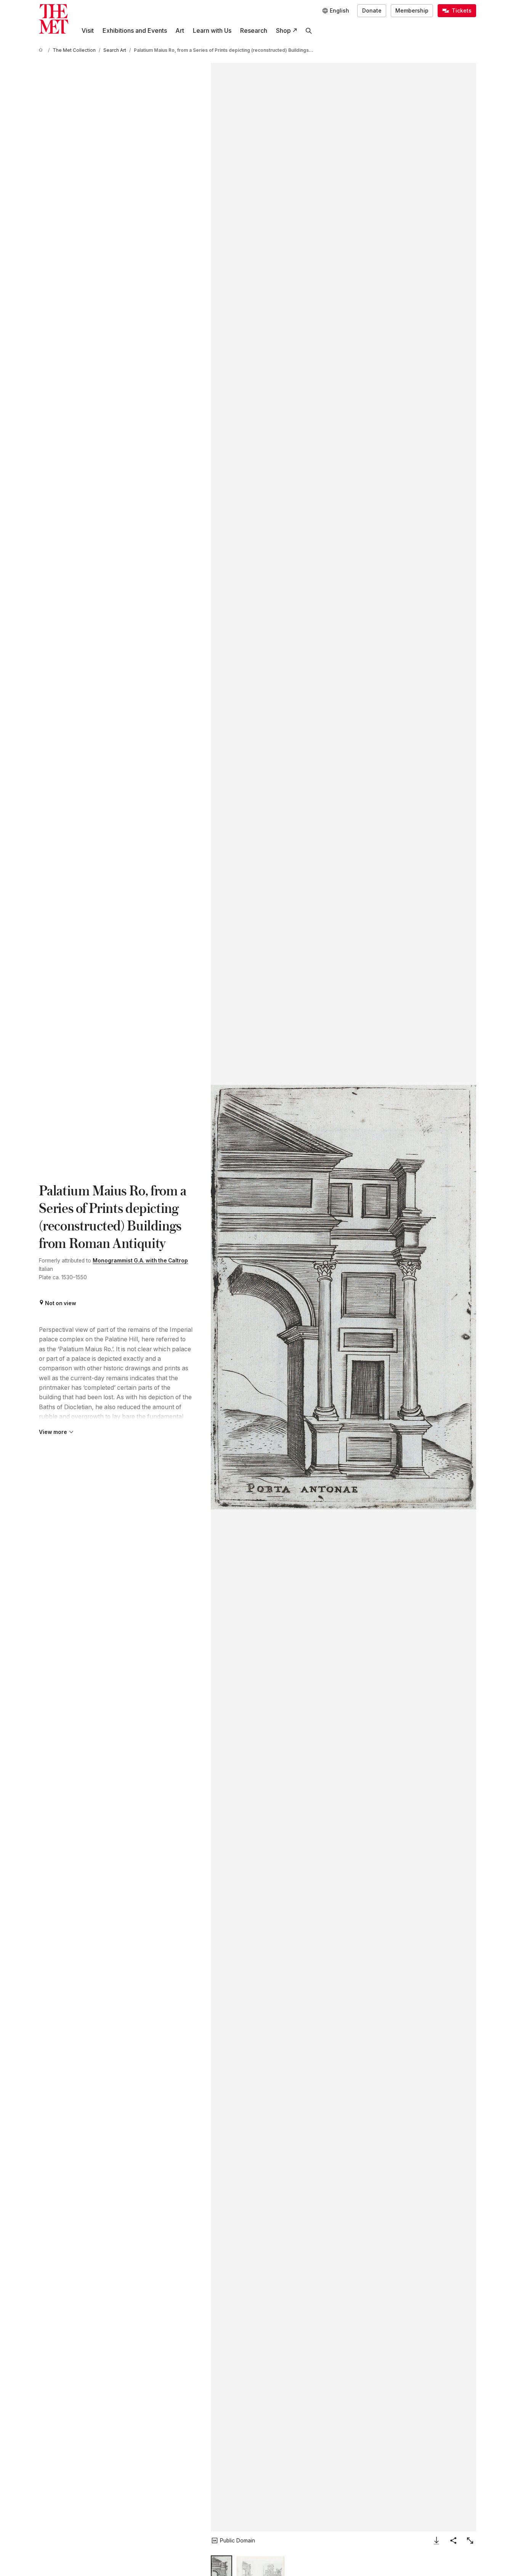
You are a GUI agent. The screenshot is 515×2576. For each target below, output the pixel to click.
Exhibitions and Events (135, 31)
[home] (42, 50)
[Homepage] (54, 19)
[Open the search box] (309, 31)
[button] (343, 1297)
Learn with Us (212, 31)
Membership (412, 11)
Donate (372, 11)
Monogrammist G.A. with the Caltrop (140, 1261)
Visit (88, 31)
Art (180, 31)
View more (53, 1432)
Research (254, 31)
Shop (283, 31)
